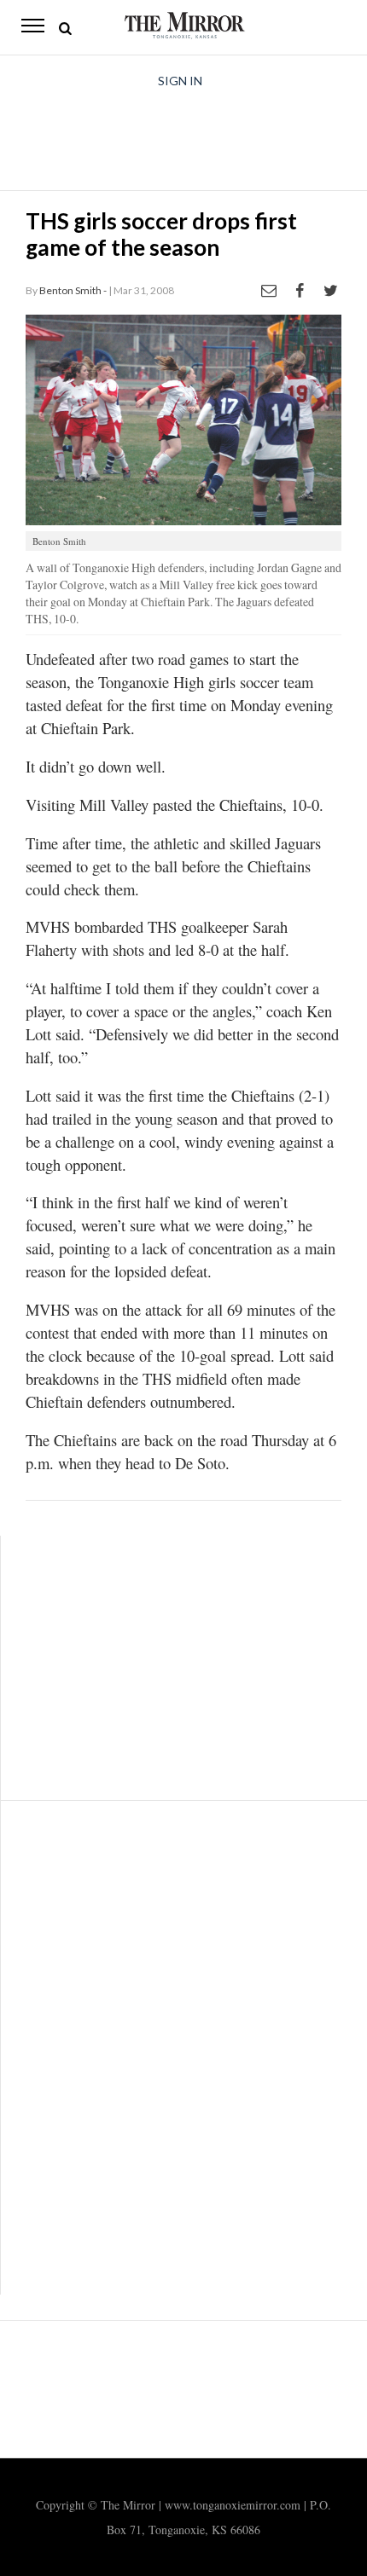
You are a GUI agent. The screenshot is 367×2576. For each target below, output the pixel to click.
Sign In (180, 81)
